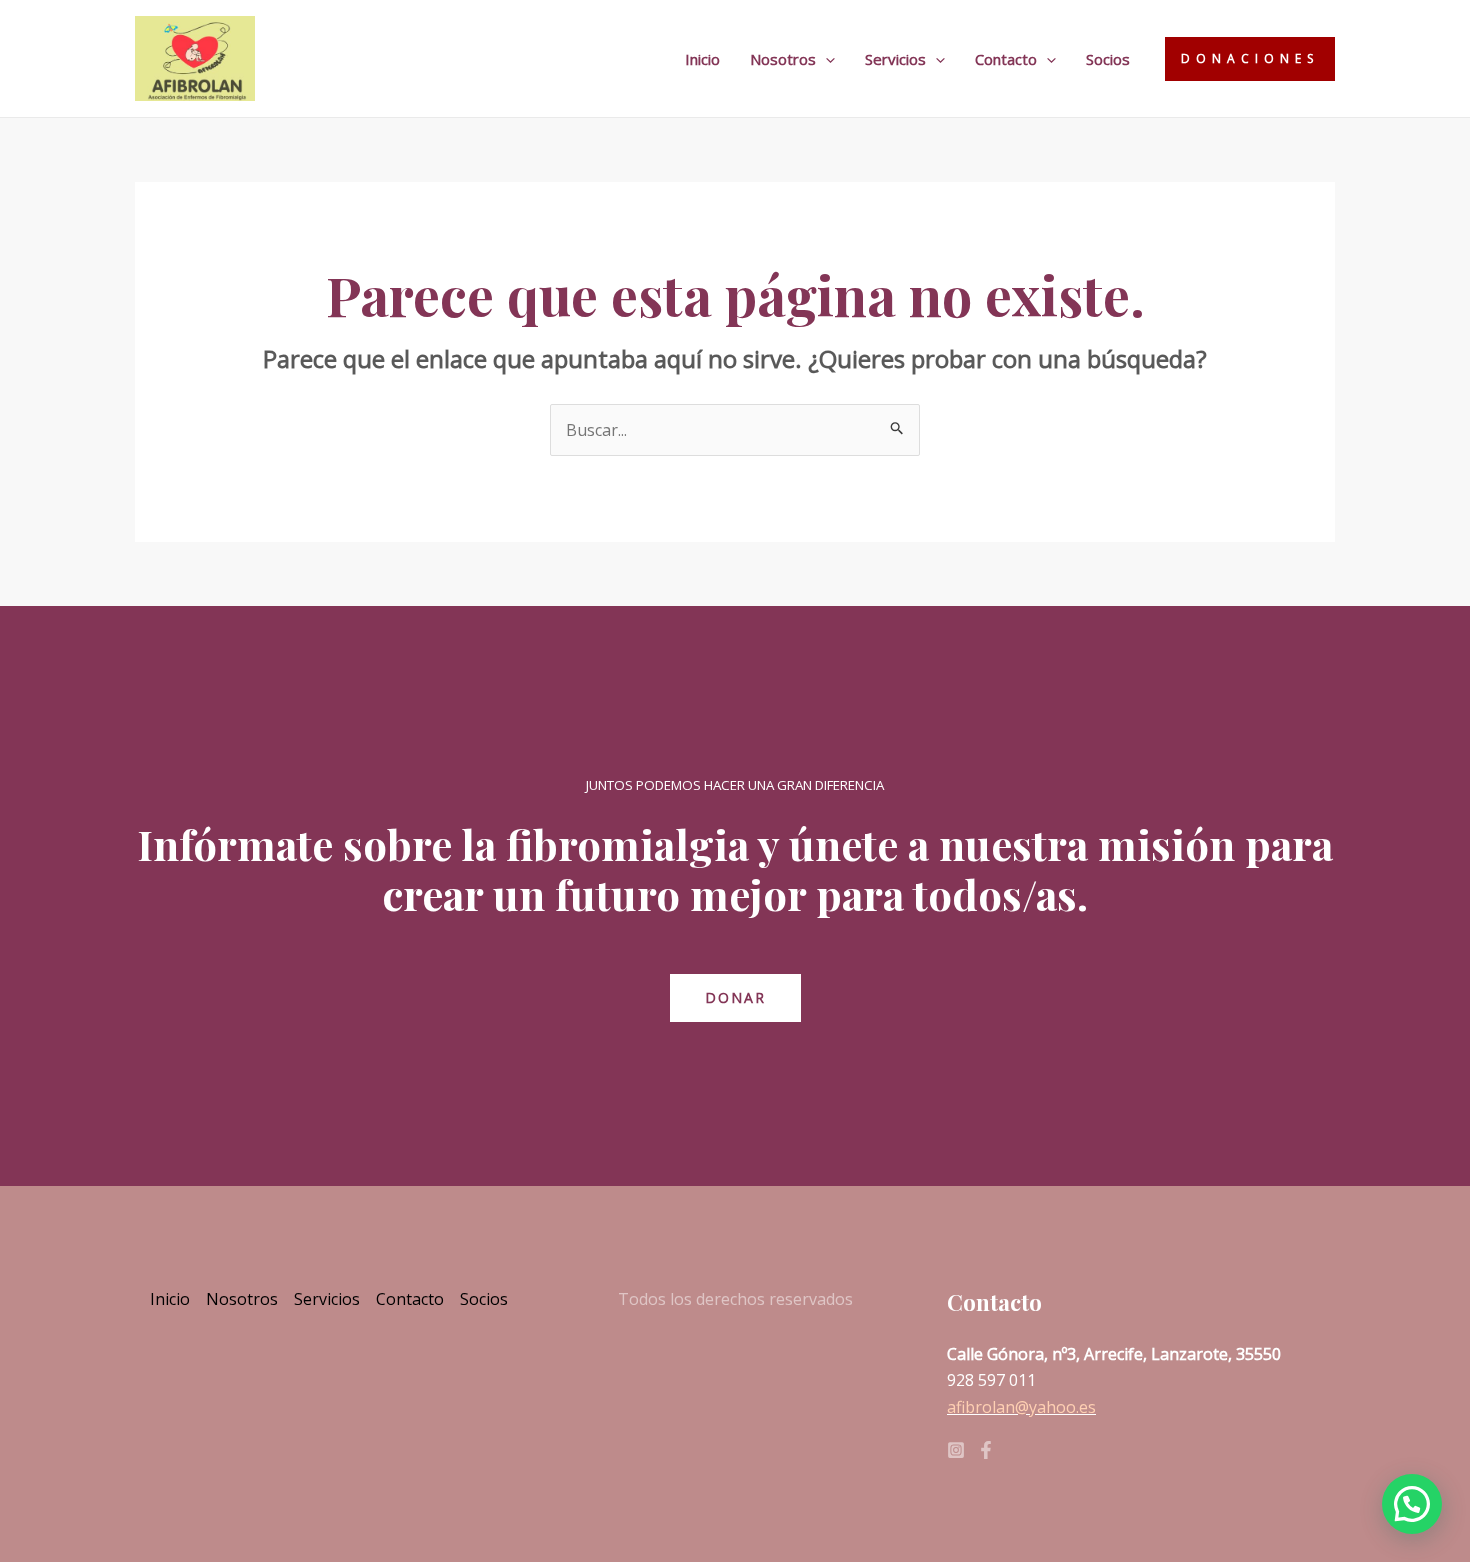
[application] (825, 59)
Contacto (1006, 59)
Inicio (702, 59)
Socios (1108, 59)
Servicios (895, 59)
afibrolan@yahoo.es (1021, 1407)
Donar (735, 997)
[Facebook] (986, 1450)
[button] (1412, 1504)
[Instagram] (956, 1450)
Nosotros (783, 59)
